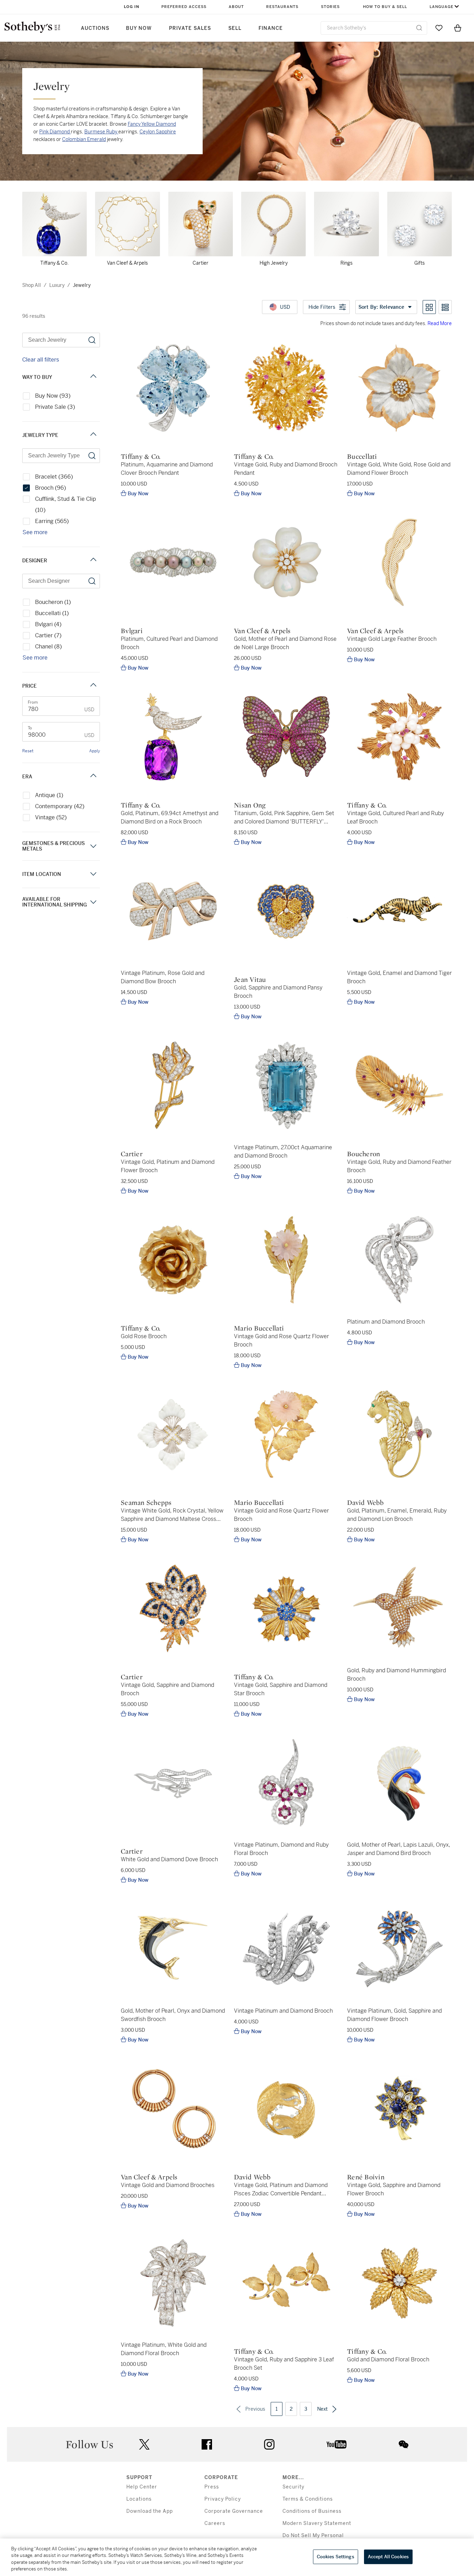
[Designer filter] (93, 560)
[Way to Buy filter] (93, 377)
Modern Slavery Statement (317, 2523)
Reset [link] (28, 751)
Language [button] (442, 7)
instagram (269, 2444)
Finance (271, 28)
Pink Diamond (55, 132)
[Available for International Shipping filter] (93, 902)
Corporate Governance (234, 2511)
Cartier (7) (48, 635)
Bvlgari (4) (48, 624)
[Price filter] (93, 686)
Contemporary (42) (60, 806)
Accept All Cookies (388, 2557)
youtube (337, 2444)
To (30, 728)
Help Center (142, 2487)
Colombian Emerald (84, 139)
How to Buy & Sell (385, 7)
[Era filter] (93, 776)
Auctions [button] (95, 28)
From (33, 702)
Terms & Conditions (308, 2499)
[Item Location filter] (93, 874)
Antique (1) (49, 795)
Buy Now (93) (53, 396)
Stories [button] (330, 7)
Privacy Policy (223, 2499)
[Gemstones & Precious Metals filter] (93, 846)
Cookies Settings (336, 2557)
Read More (440, 323)
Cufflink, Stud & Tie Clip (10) (66, 504)
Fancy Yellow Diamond (152, 124)
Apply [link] (95, 751)
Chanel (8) (48, 647)
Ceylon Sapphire (158, 132)
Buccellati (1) (52, 613)
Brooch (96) (50, 488)
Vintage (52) (51, 817)
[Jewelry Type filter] (93, 435)
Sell (235, 28)
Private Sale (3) (55, 407)
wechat (404, 2444)
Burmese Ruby (101, 132)
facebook (207, 2444)
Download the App (150, 2511)
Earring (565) (52, 521)
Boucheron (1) (53, 602)
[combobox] (374, 28)
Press (212, 2487)
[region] (237, 2557)
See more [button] (35, 532)
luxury (57, 285)
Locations (139, 2499)
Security (293, 2487)
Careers (215, 2523)
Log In (132, 7)
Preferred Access (184, 7)
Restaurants (282, 7)
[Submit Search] (419, 28)
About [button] (236, 7)
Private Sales (190, 28)
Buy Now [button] (139, 28)
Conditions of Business (312, 2511)
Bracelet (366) (54, 477)
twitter (144, 2445)
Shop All (32, 285)
